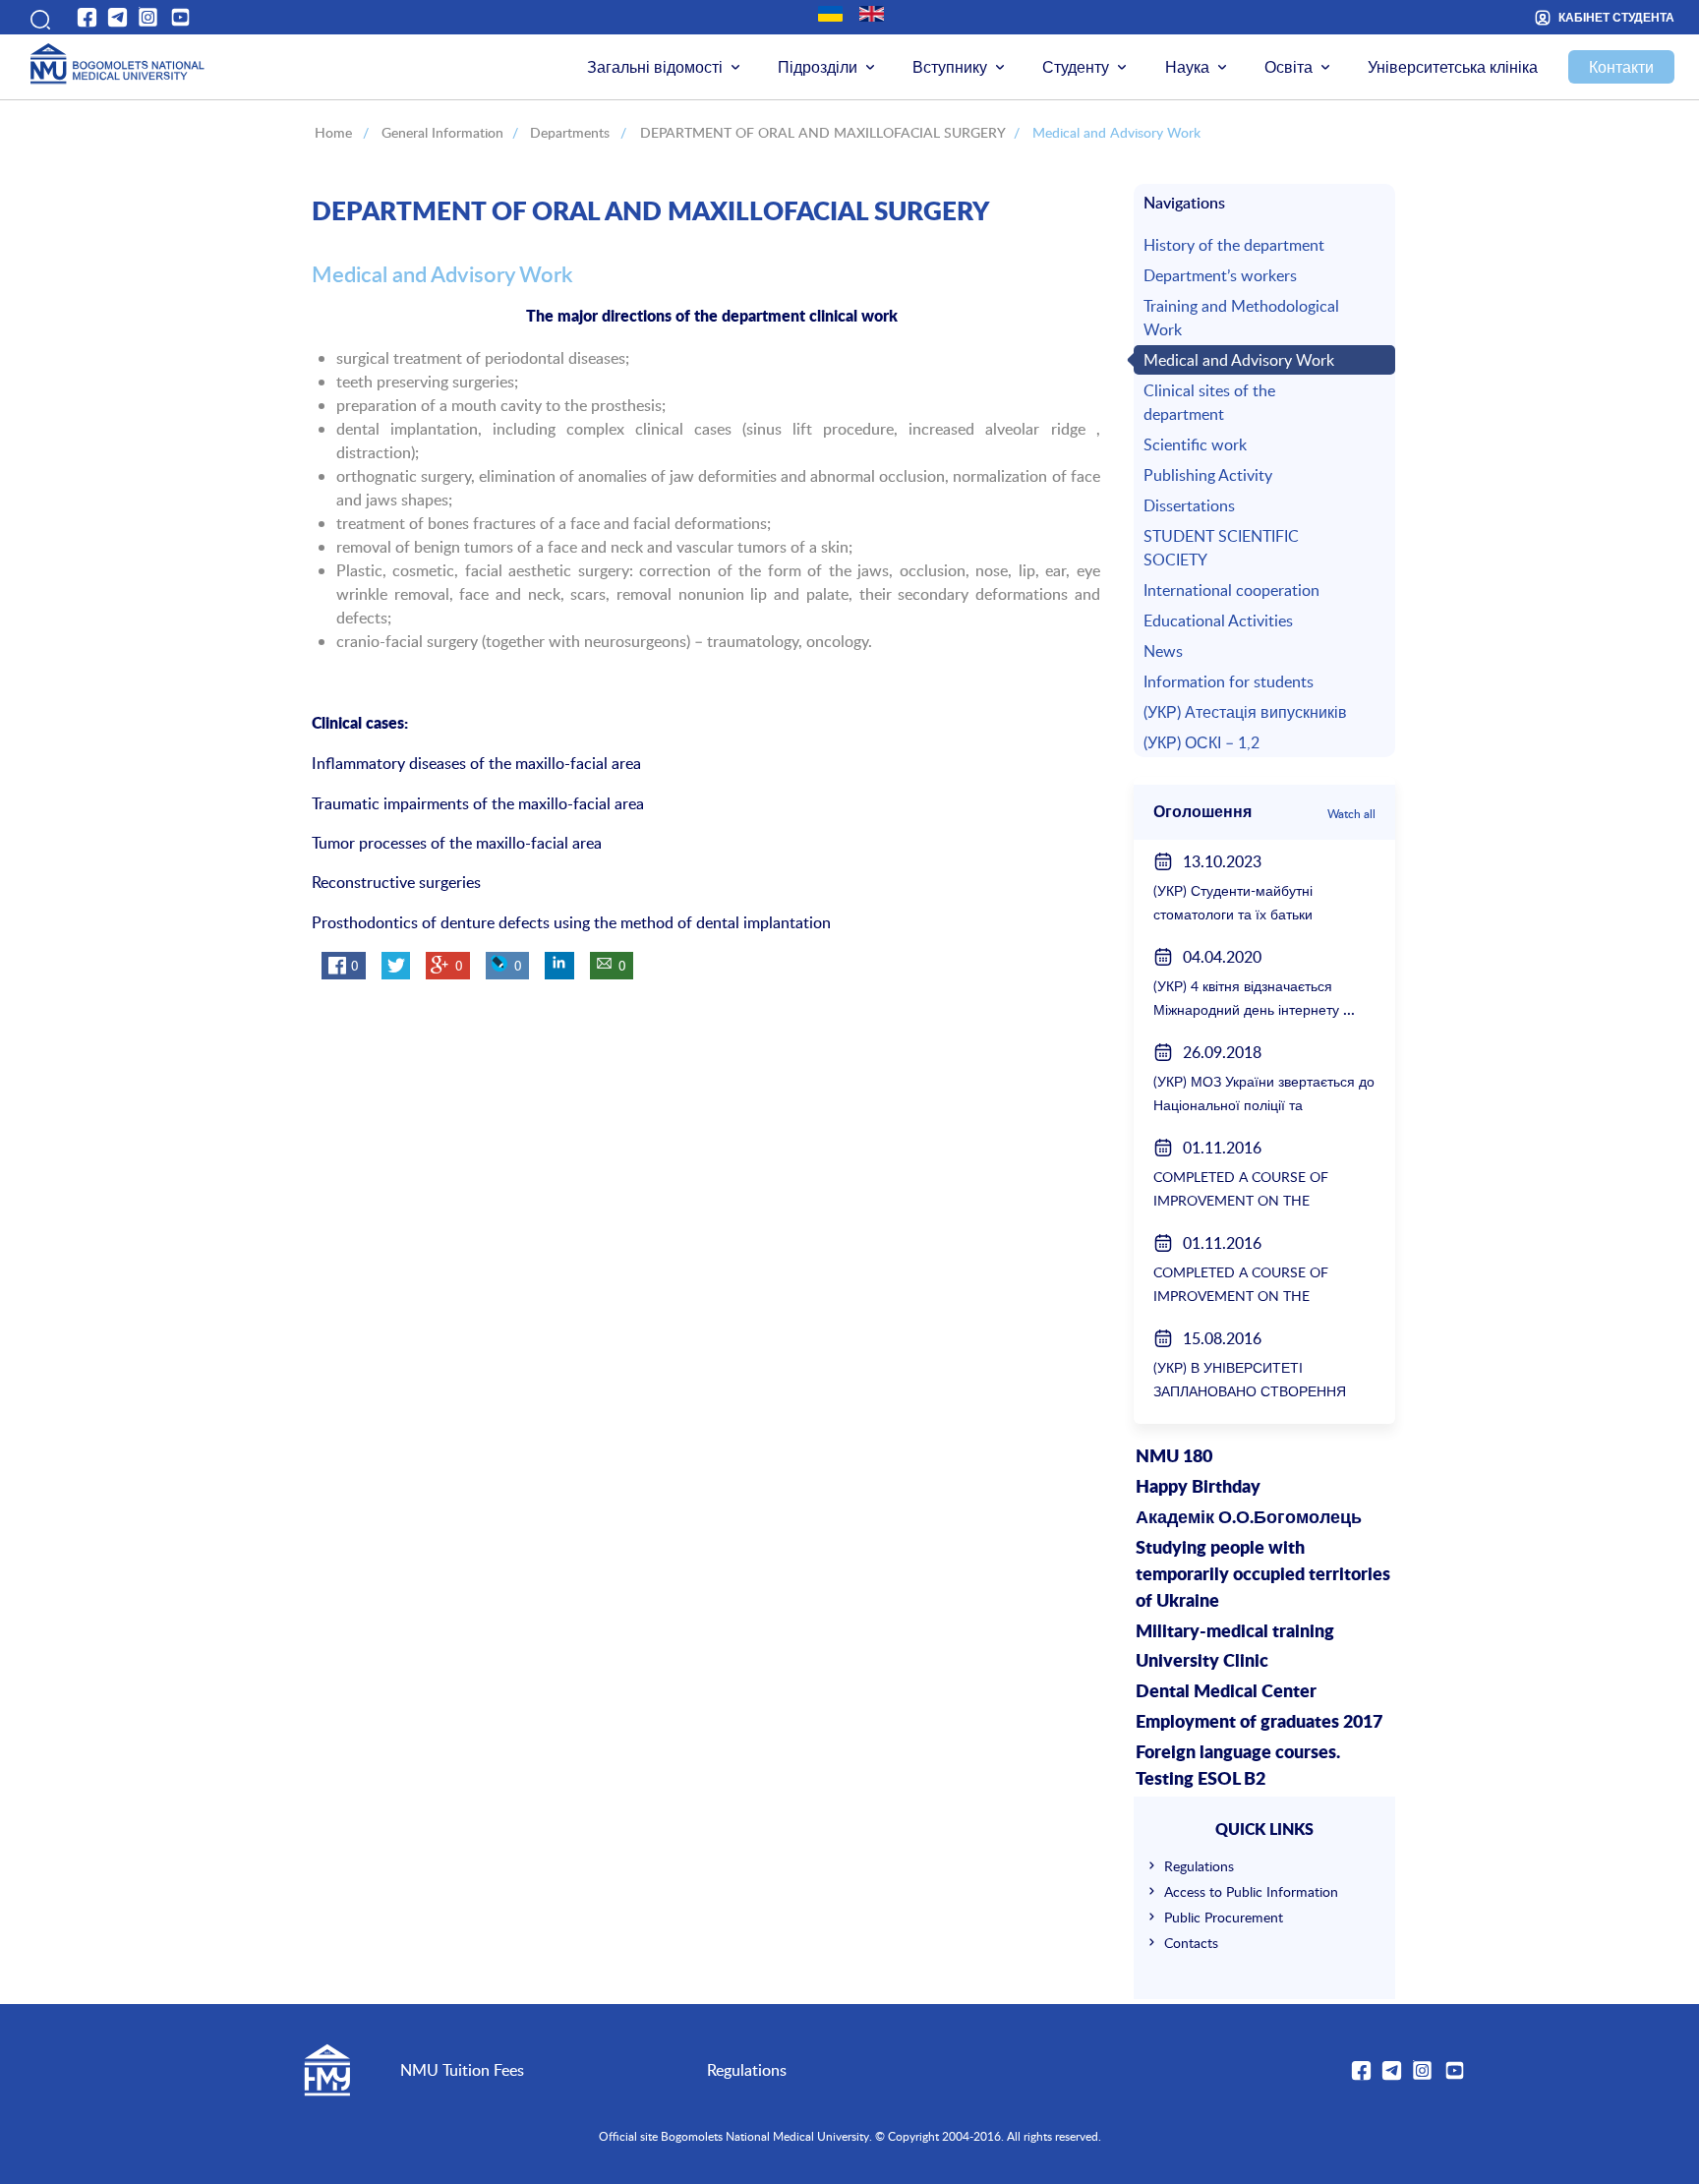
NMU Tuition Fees (462, 2070)
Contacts (1191, 1943)
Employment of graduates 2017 (1259, 1723)
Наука (1187, 67)
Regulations (1199, 1866)
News (1163, 651)
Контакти (1621, 67)
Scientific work (1195, 444)
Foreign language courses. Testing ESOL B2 (1238, 1767)
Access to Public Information (1251, 1891)
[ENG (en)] (872, 14)
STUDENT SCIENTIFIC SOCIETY (1221, 548)
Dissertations (1189, 505)
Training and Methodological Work (1241, 318)
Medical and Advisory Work (1239, 360)
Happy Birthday (1198, 1488)
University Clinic (1202, 1662)
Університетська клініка (1453, 67)
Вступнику (950, 67)
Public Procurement (1224, 1917)
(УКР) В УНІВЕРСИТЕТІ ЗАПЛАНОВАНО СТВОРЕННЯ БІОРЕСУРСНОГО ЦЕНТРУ (1250, 1391)
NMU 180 (1174, 1457)
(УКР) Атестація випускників (1245, 712)
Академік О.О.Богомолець (1249, 1518)
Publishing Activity (1208, 475)
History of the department (1234, 245)
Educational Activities (1218, 620)
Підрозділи (818, 67)
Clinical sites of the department (1209, 402)
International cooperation (1231, 590)
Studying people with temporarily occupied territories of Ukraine (1263, 1575)
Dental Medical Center (1226, 1692)
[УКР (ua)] (830, 14)
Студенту (1076, 67)
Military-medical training (1235, 1632)
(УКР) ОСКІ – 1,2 (1201, 742)
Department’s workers (1220, 275)
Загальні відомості (655, 67)
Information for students (1229, 681)
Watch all (1351, 813)
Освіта (1289, 67)
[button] (38, 17)
